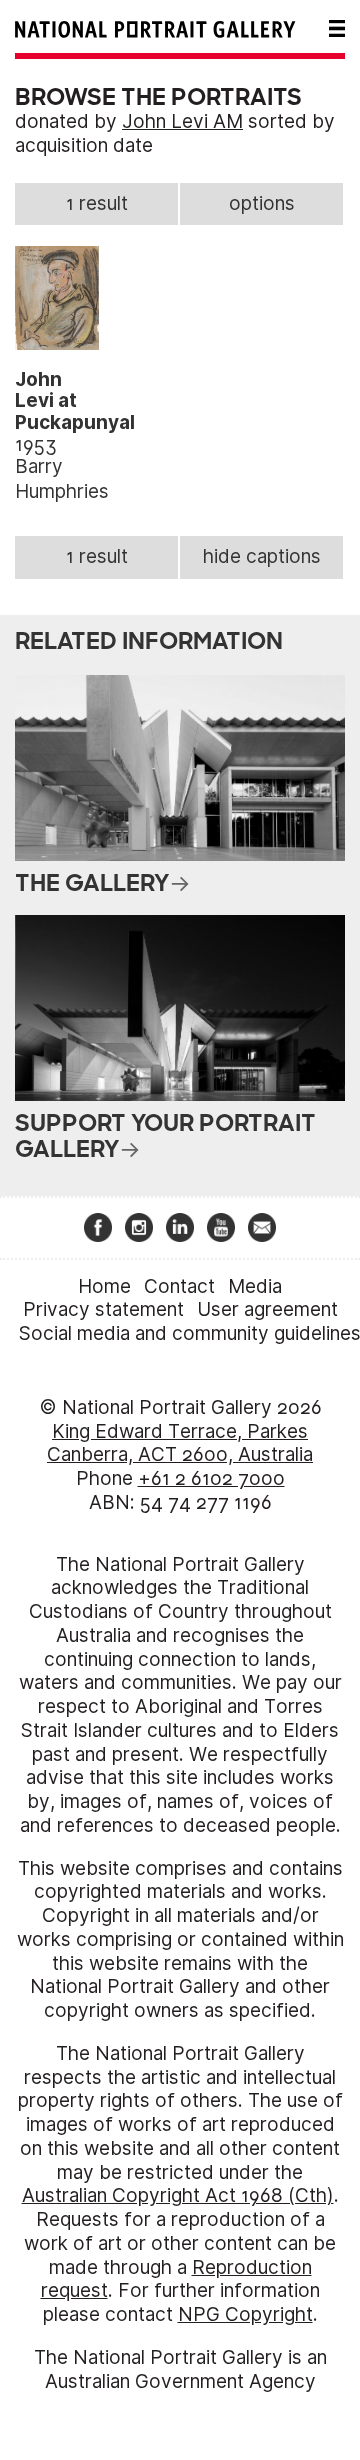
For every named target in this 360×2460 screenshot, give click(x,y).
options (262, 203)
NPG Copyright (245, 2314)
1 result (97, 203)
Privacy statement (103, 1309)
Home (104, 1286)
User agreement (267, 1309)
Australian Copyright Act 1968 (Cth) (178, 2195)
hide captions (262, 556)
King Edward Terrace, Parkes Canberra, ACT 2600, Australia (180, 1443)
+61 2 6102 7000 (211, 1478)
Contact (179, 1286)
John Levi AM (182, 121)
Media (255, 1286)
